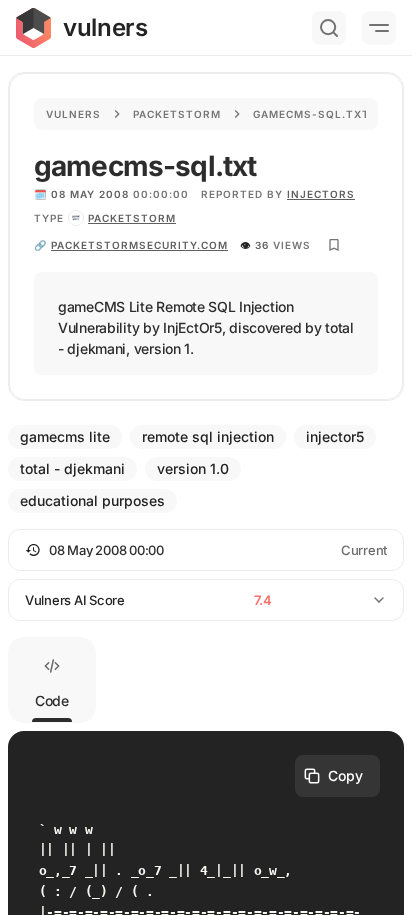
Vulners (73, 114)
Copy (345, 775)
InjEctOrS (321, 194)
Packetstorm (177, 114)
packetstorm (132, 218)
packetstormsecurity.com (139, 245)
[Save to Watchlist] (334, 245)
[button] (206, 550)
